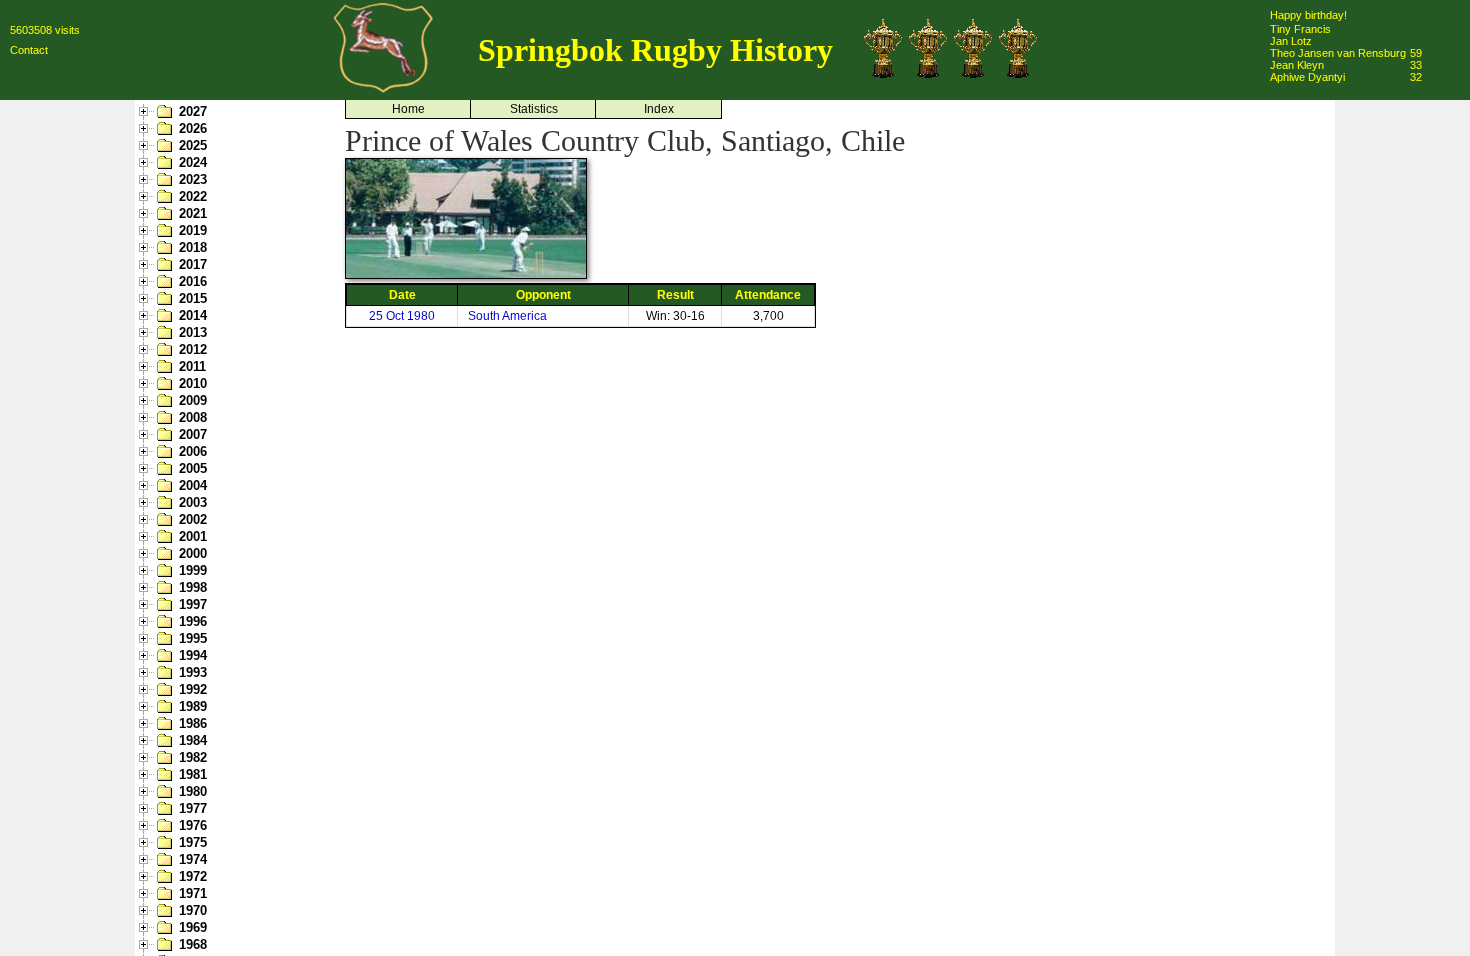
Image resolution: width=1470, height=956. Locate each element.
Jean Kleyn (1297, 65)
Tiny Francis (1300, 29)
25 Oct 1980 (402, 316)
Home (408, 109)
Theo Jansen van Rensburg (1338, 53)
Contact (29, 50)
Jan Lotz (1291, 41)
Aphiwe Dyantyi (1307, 77)
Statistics (534, 109)
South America (507, 316)
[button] (146, 112)
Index (659, 109)
